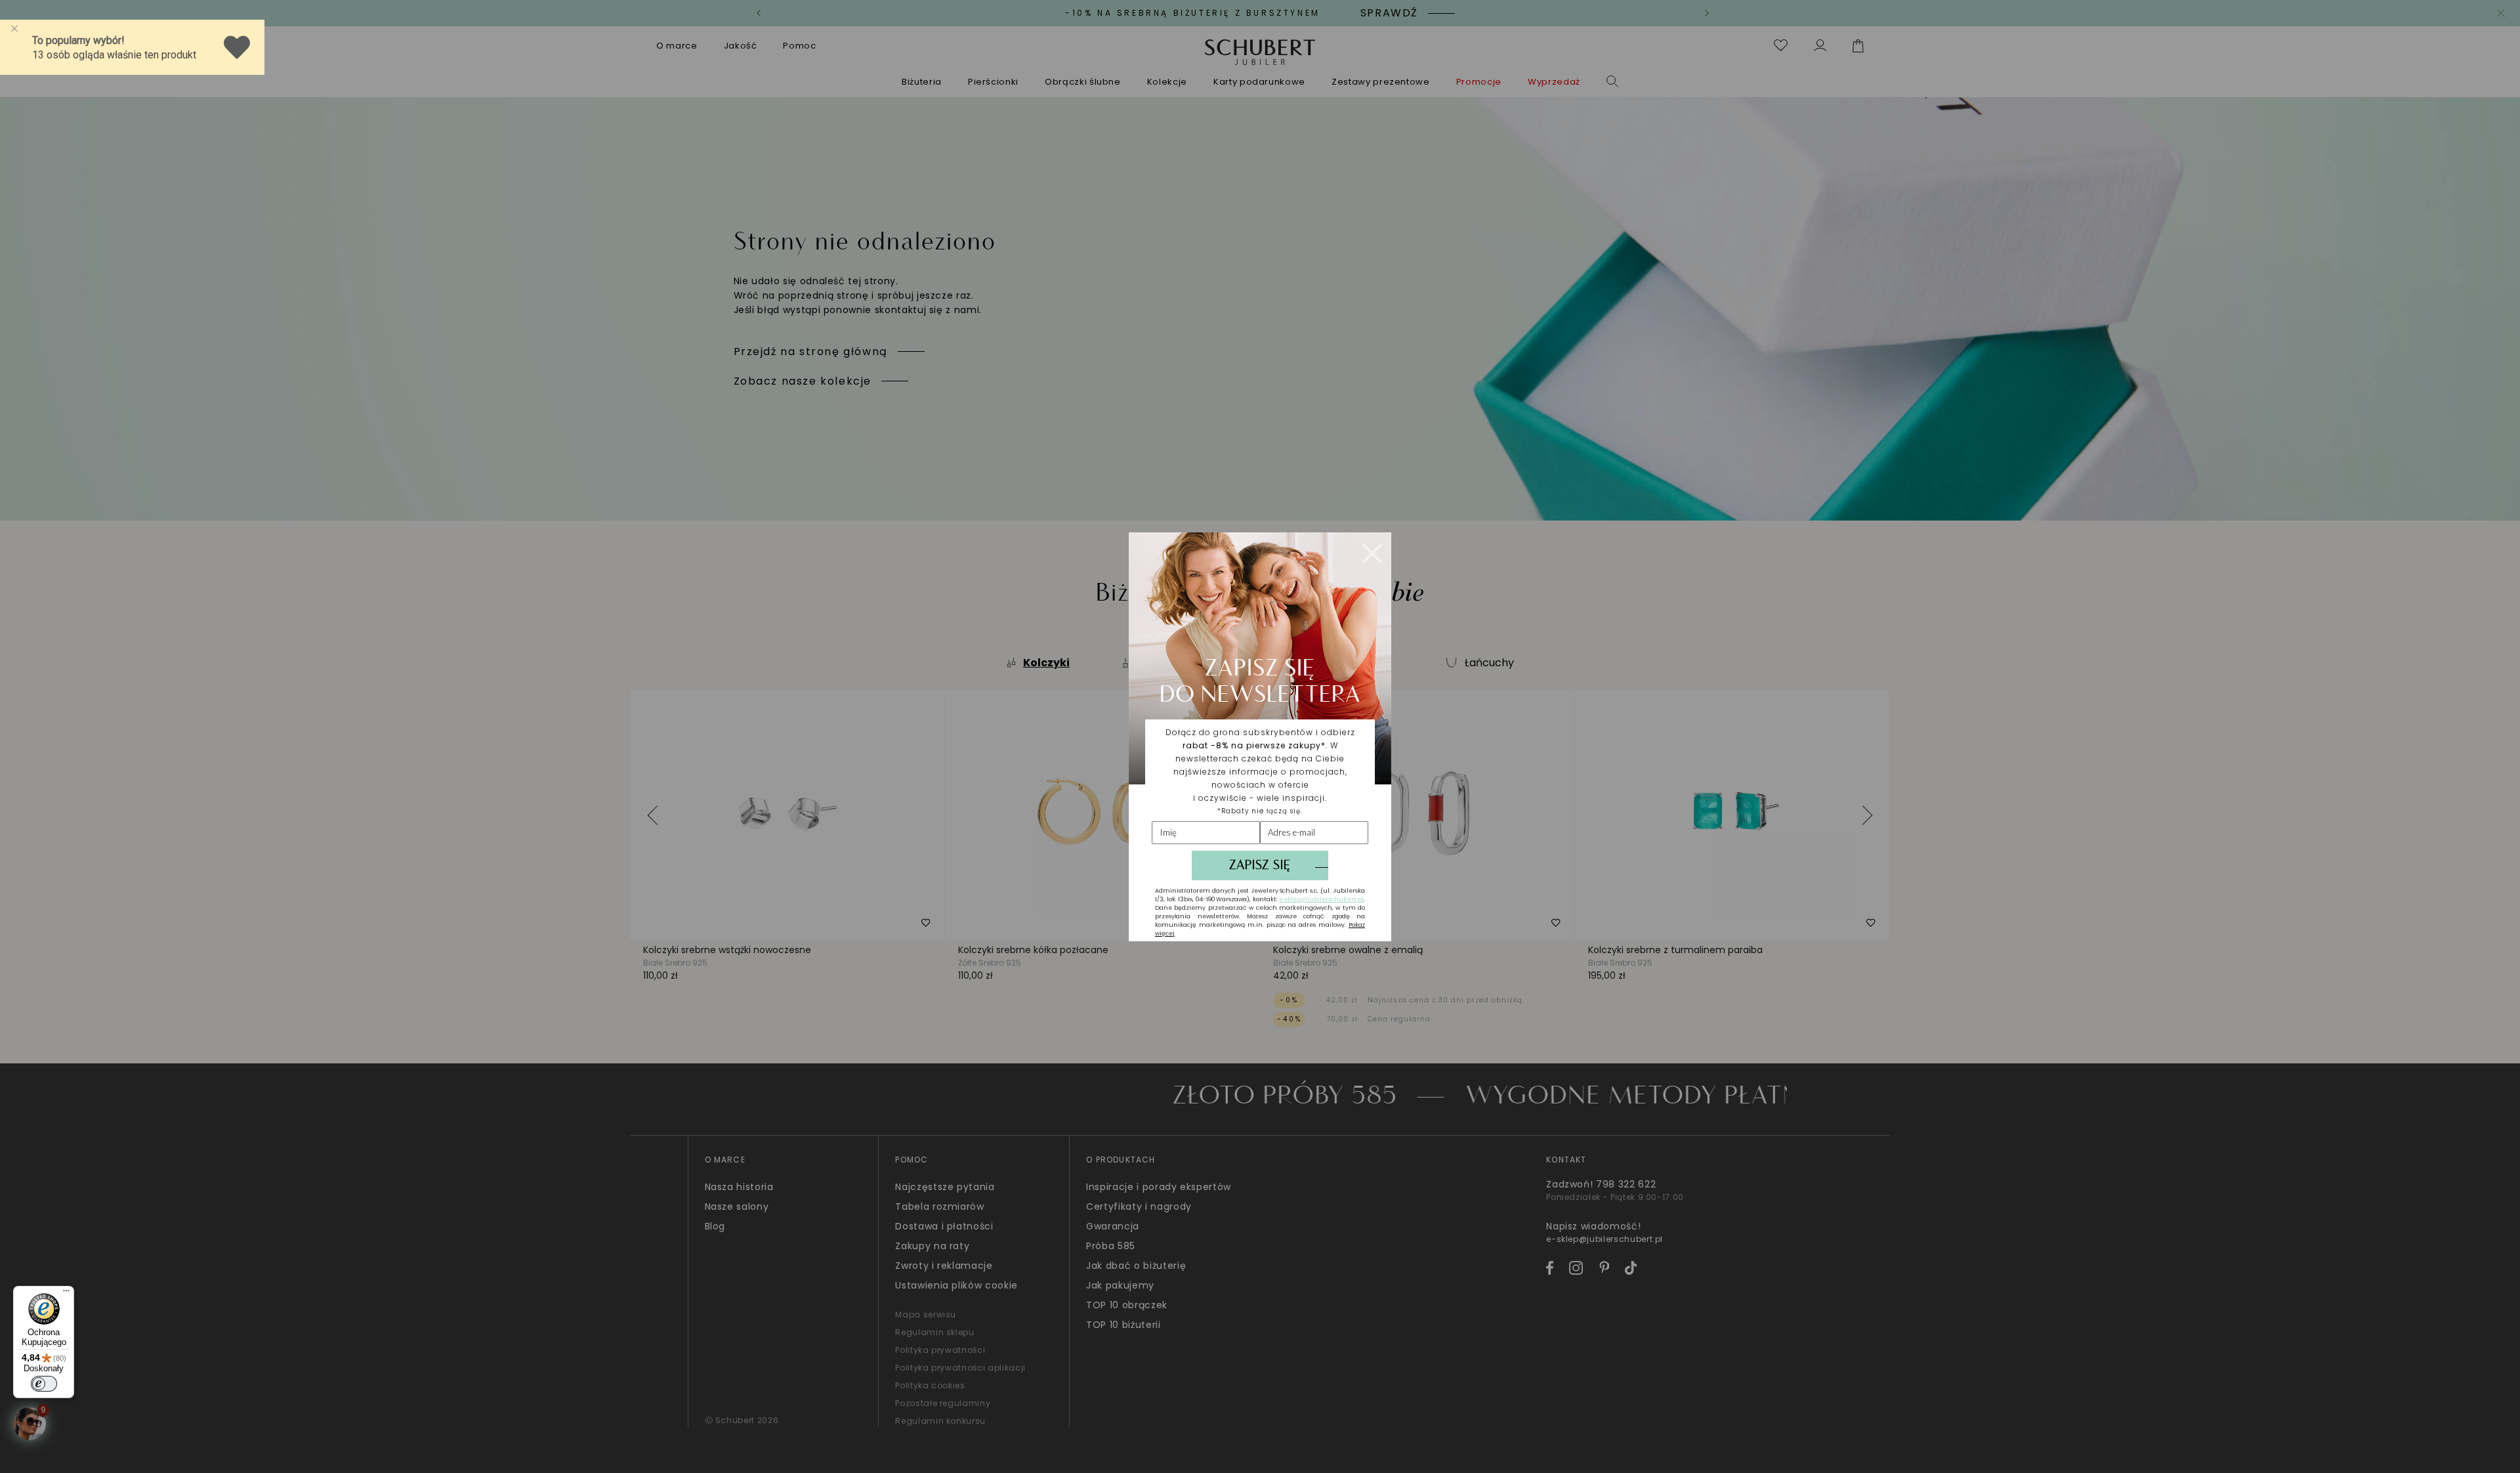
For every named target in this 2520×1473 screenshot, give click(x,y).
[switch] (44, 1384)
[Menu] (66, 1294)
